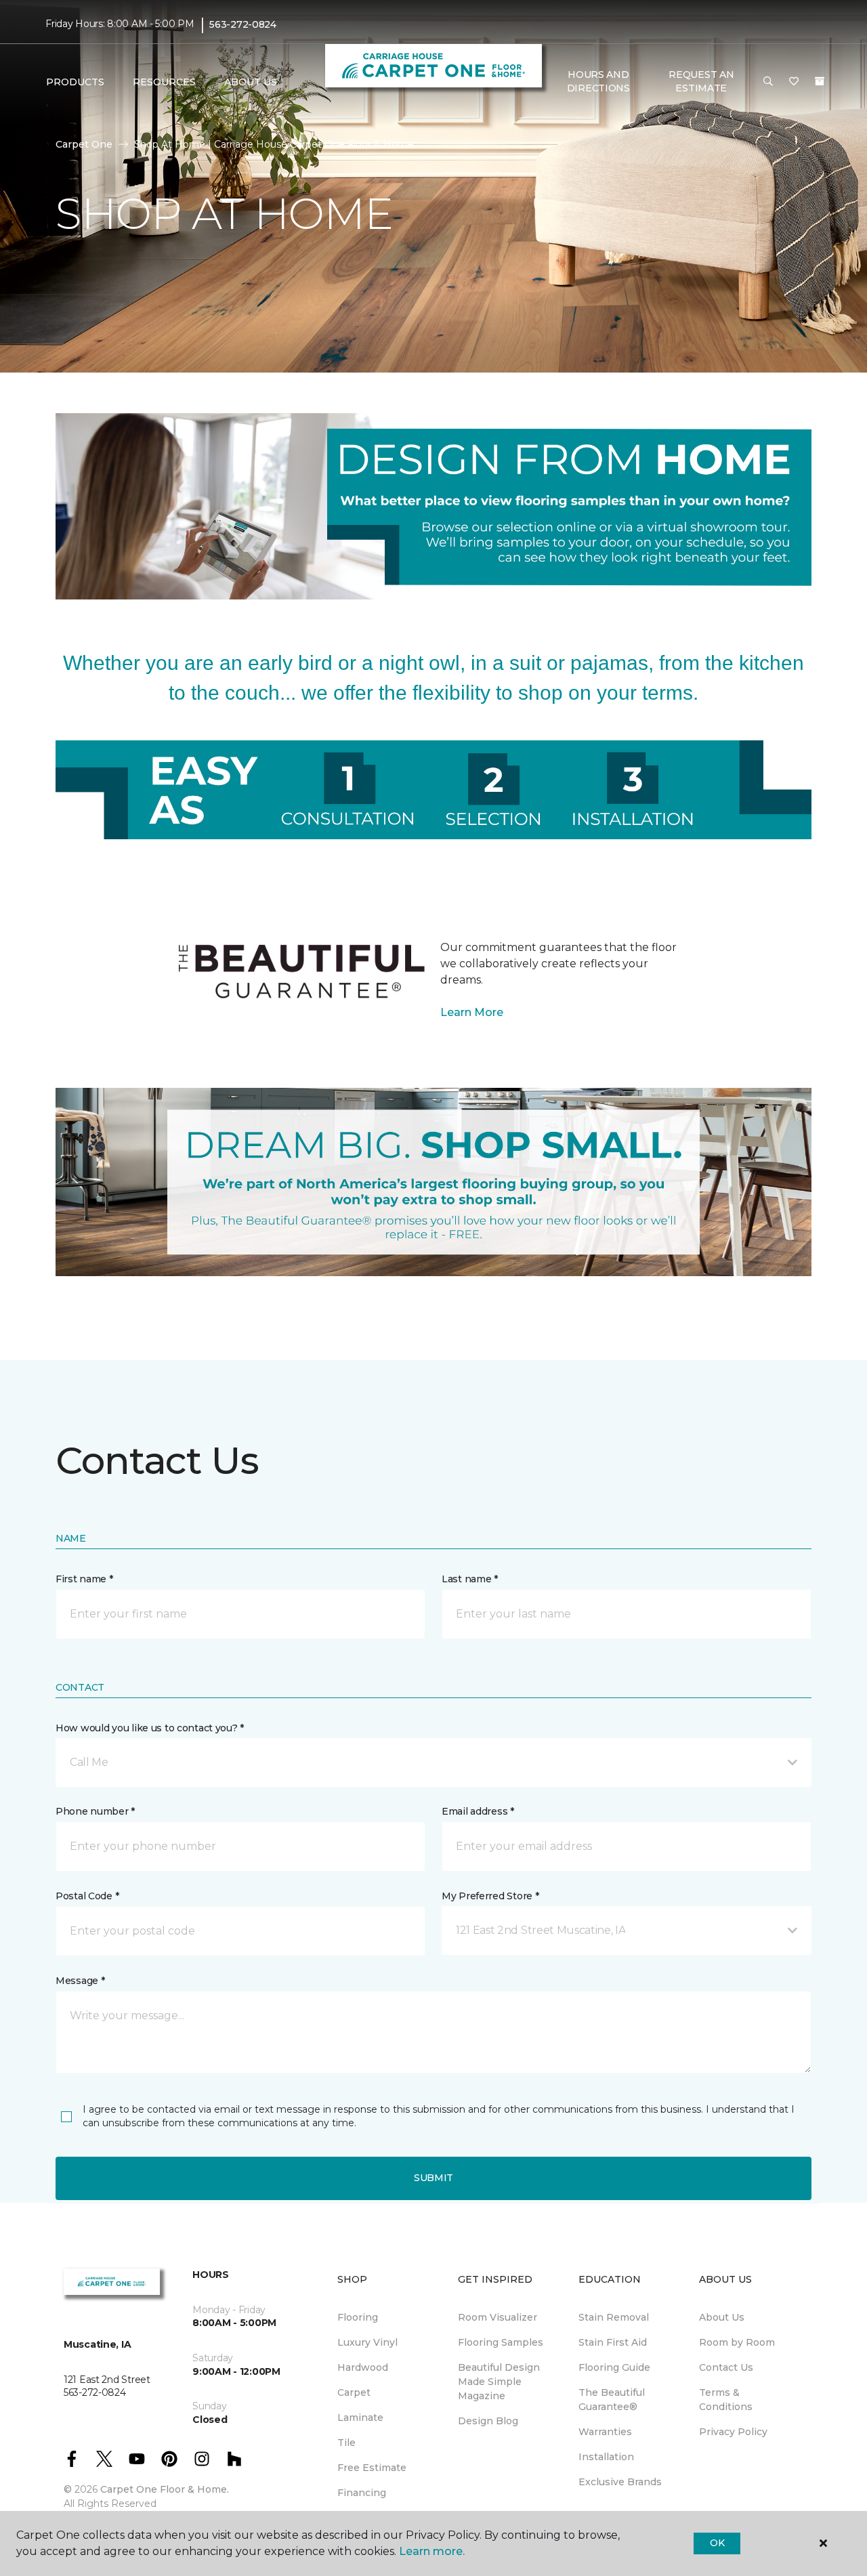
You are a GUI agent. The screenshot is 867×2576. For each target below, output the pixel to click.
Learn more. (432, 2551)
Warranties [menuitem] (605, 2432)
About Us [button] (251, 82)
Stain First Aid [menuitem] (613, 2342)
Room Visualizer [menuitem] (498, 2317)
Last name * (470, 1579)
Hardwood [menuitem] (363, 2367)
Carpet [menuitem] (354, 2392)
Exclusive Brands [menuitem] (620, 2482)
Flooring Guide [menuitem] (614, 2367)
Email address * (478, 1811)
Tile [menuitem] (346, 2443)
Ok (717, 2543)
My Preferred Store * (490, 1896)
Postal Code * (87, 1896)
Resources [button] (164, 82)
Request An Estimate (701, 81)
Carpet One (84, 144)
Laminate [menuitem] (360, 2417)
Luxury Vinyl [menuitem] (367, 2342)
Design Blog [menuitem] (488, 2421)
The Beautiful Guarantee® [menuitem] (612, 2400)
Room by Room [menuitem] (737, 2342)
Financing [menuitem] (362, 2493)
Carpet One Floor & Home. (165, 2489)
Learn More (472, 1012)
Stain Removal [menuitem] (614, 2317)
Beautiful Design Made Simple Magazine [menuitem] (499, 2382)
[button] (768, 82)
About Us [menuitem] (722, 2317)
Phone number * (95, 1811)
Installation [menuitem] (606, 2457)
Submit (433, 2178)
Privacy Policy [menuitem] (733, 2432)
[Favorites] (794, 82)
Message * (80, 1981)
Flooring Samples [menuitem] (501, 2342)
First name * (84, 1579)
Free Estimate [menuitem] (372, 2468)
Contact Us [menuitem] (726, 2367)
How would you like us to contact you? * (150, 1728)
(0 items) (820, 81)
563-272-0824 (243, 24)
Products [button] (75, 82)
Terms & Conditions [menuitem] (726, 2400)
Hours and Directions (598, 81)
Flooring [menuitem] (358, 2317)
